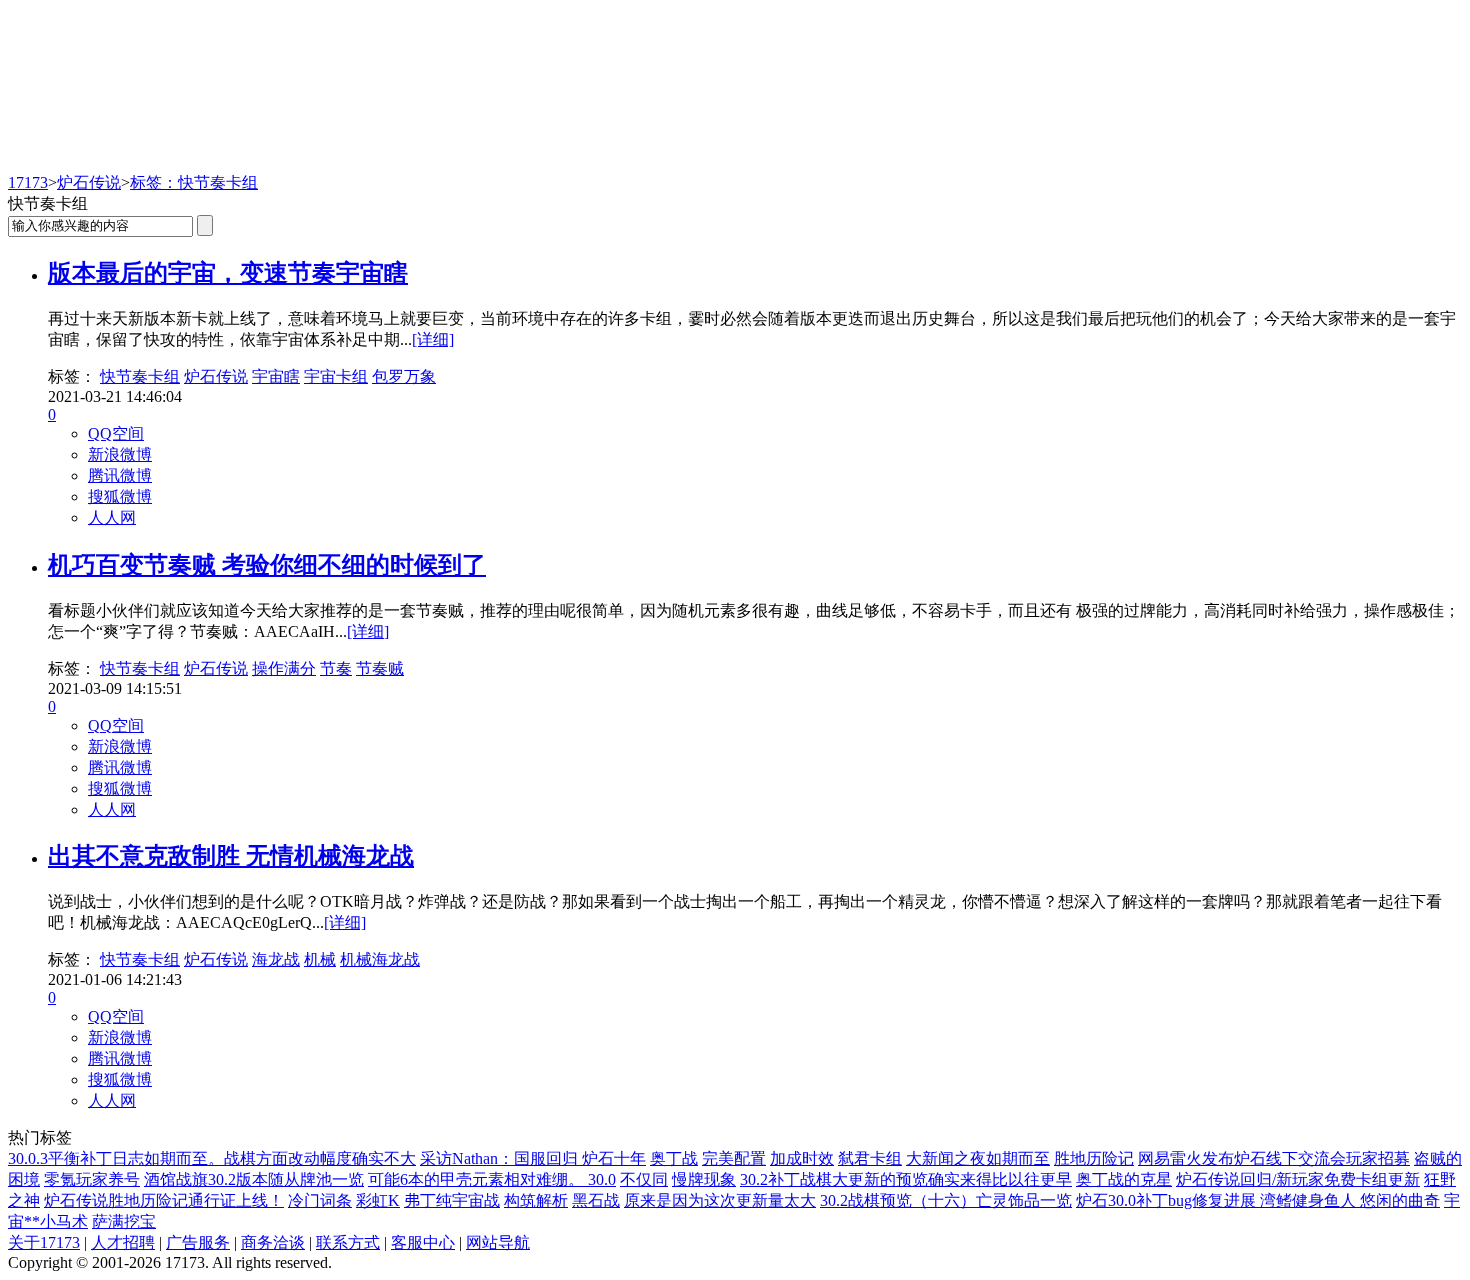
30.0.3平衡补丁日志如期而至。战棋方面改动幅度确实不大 (212, 1158)
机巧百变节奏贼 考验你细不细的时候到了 (267, 565)
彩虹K (378, 1200)
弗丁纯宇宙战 (452, 1200)
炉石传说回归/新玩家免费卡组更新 (1298, 1179)
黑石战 (596, 1200)
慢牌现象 (704, 1179)
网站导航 (498, 1242)
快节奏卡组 (140, 376)
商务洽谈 (273, 1242)
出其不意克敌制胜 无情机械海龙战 (231, 856)
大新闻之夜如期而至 (978, 1158)
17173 (28, 182)
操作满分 (284, 668)
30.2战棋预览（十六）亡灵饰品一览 (946, 1200)
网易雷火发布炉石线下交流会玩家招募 (1274, 1158)
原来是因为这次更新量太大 (720, 1200)
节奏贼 (380, 668)
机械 (320, 959)
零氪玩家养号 (92, 1179)
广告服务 (198, 1242)
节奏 (336, 668)
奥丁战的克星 (1124, 1179)
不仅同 (644, 1179)
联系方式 (348, 1242)
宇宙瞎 (276, 376)
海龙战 (276, 959)
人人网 (112, 517)
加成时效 (802, 1158)
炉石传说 (89, 182)
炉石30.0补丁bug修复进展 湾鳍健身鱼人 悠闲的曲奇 (1258, 1200)
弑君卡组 (870, 1158)
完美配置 (734, 1158)
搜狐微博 (120, 496)
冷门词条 (320, 1200)
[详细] (433, 339)
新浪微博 (120, 454)
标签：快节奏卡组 (194, 182)
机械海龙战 (380, 959)
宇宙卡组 (336, 376)
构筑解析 (536, 1200)
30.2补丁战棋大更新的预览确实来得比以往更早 (906, 1179)
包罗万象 (404, 376)
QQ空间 (116, 433)
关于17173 (44, 1242)
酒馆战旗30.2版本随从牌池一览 (254, 1179)
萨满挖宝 (124, 1221)
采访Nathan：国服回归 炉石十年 (533, 1158)
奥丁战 (674, 1158)
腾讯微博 (120, 475)
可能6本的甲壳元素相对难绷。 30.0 (492, 1179)
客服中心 (423, 1242)
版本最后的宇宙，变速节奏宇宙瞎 (228, 273)
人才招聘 (123, 1242)
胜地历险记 (1094, 1158)
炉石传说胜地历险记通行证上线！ (164, 1200)
